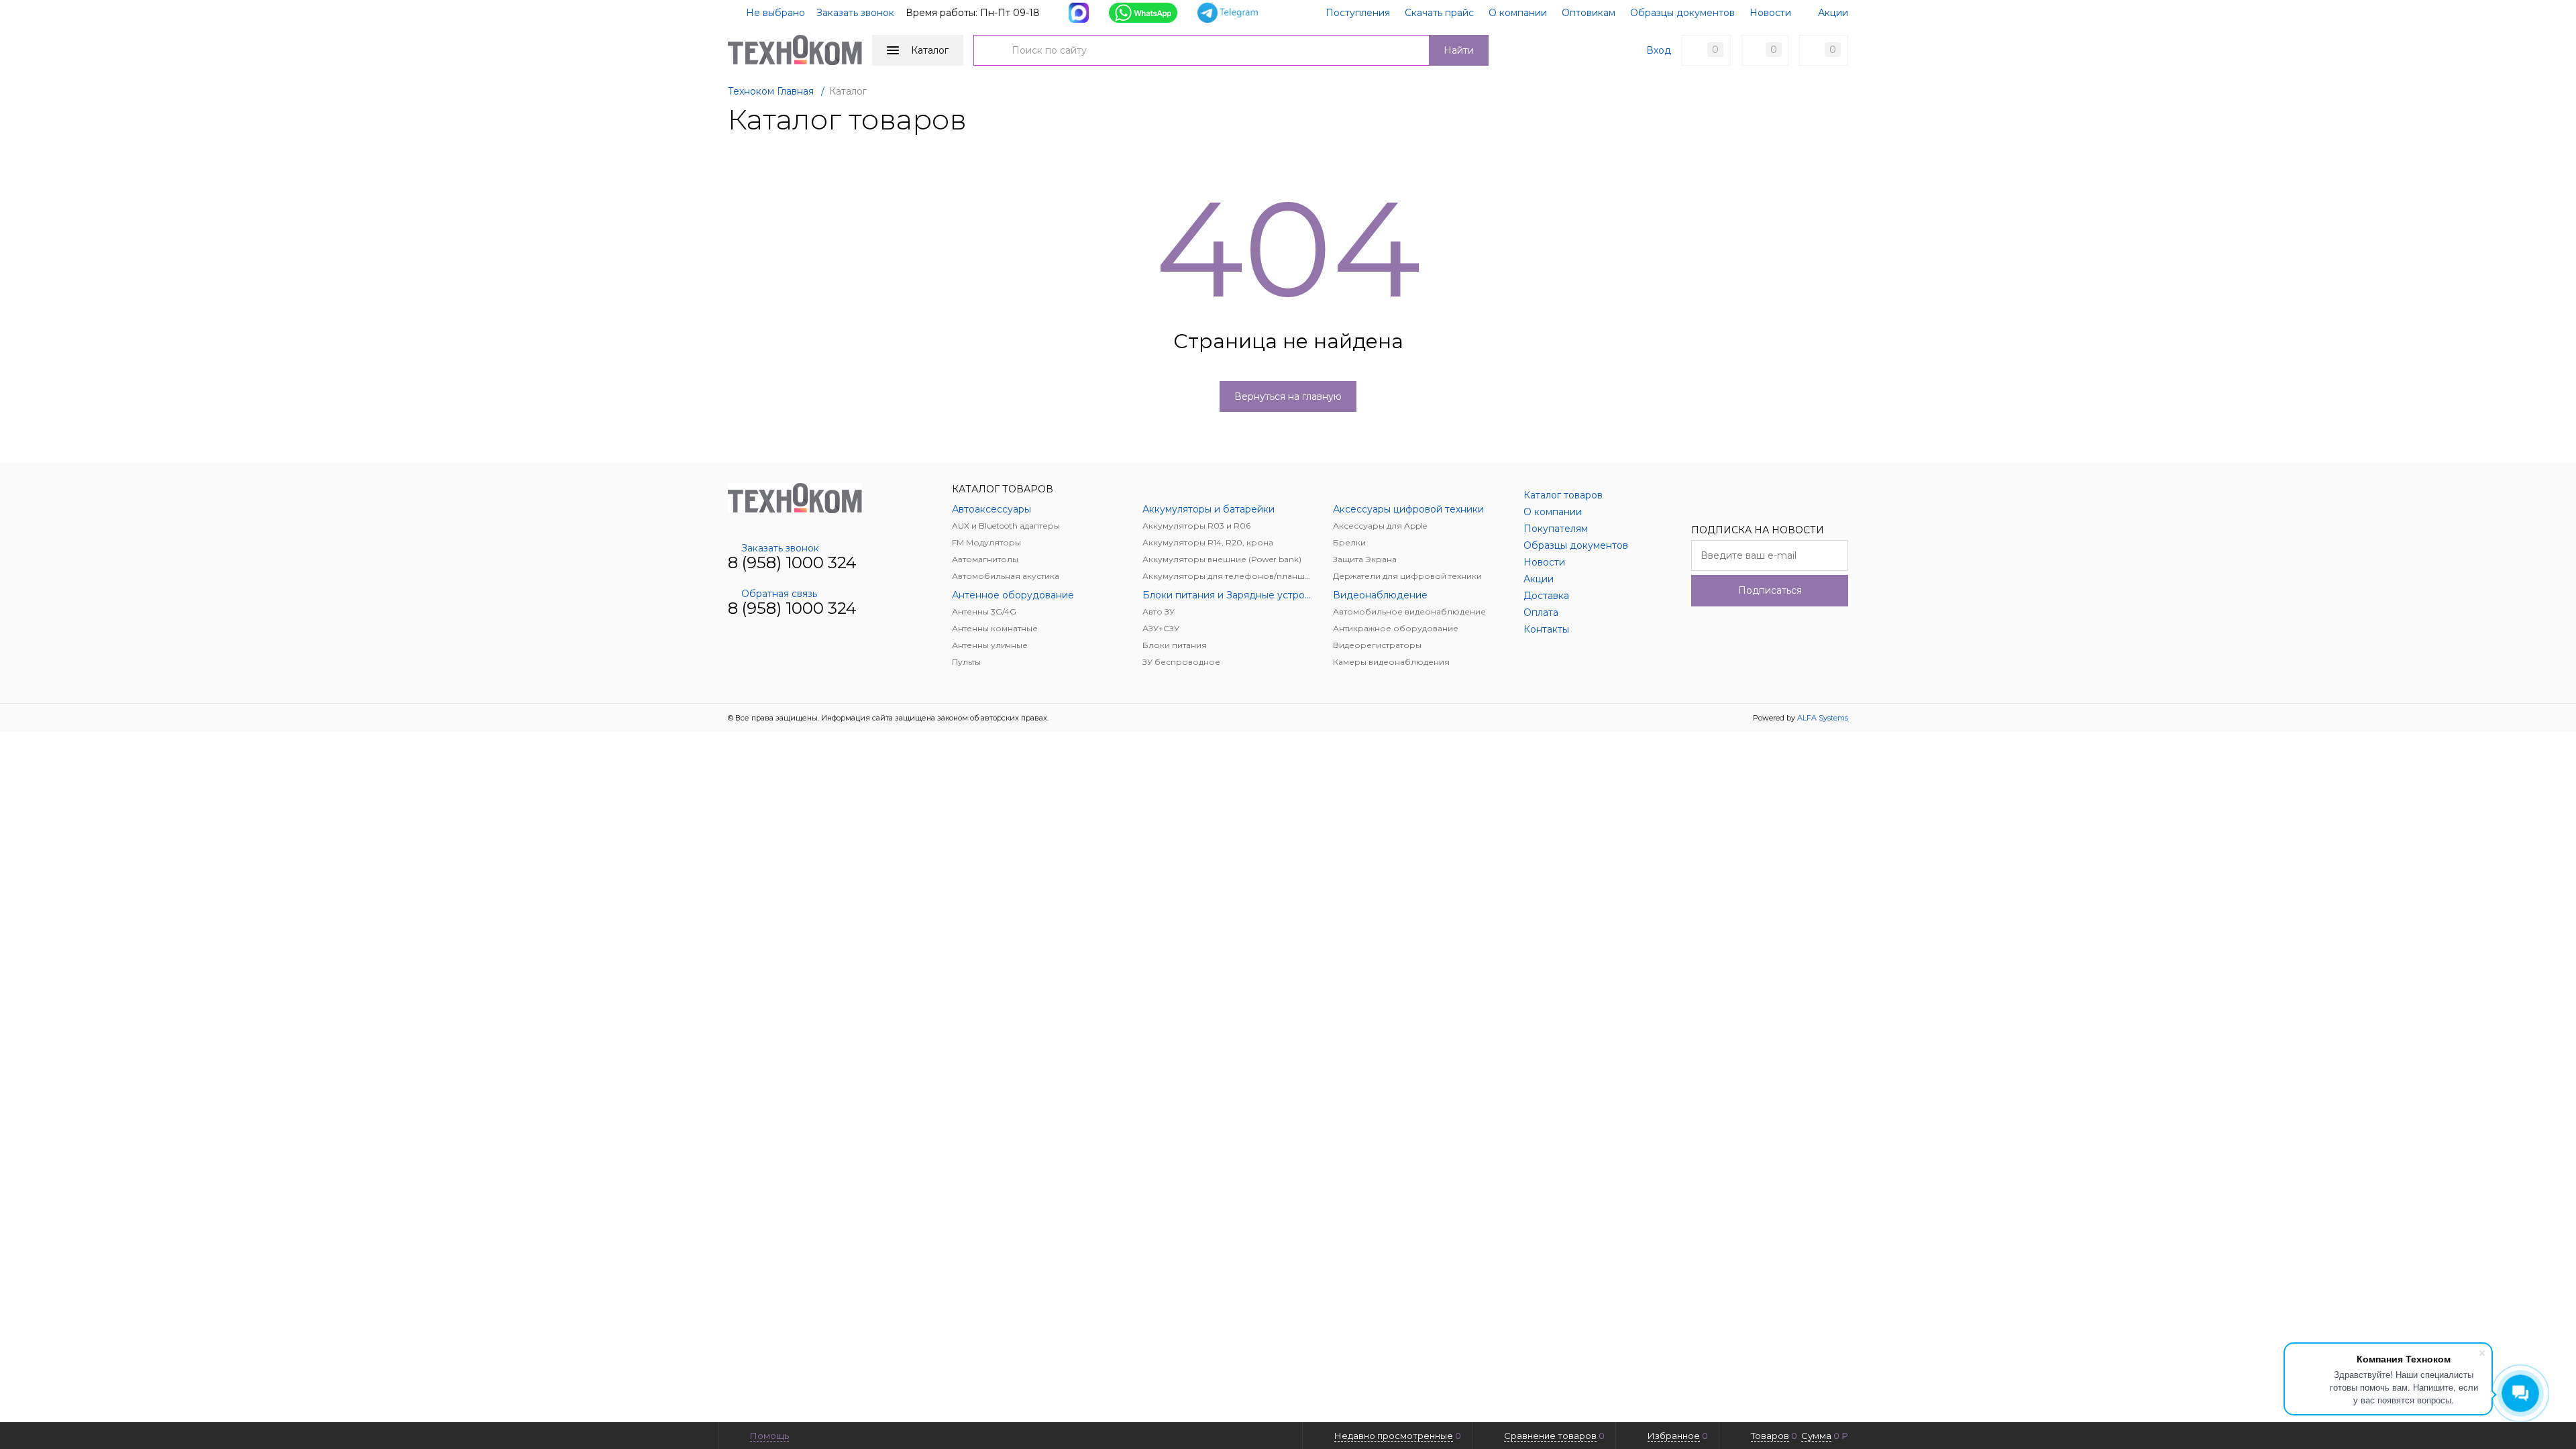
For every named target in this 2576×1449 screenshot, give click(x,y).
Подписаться (1770, 590)
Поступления (1358, 13)
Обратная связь (779, 594)
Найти (1459, 50)
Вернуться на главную (1288, 396)
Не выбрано (774, 13)
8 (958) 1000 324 (792, 562)
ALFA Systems (1823, 718)
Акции (1833, 13)
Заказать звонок (855, 13)
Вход (1659, 50)
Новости (1770, 13)
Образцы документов (1682, 13)
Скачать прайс (1439, 13)
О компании (1518, 13)
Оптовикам (1589, 13)
